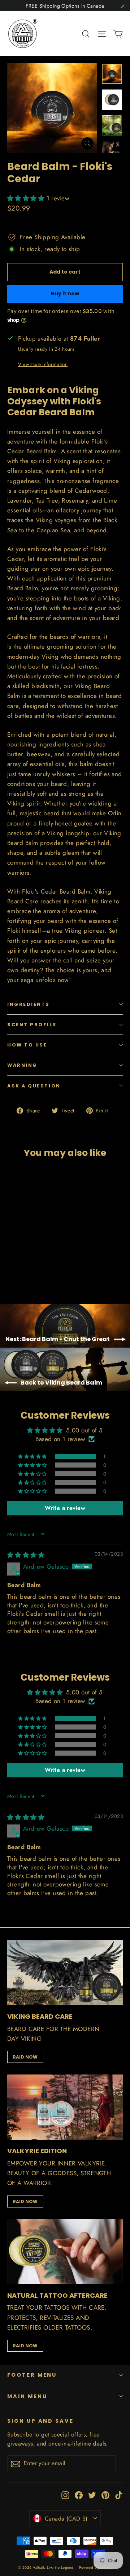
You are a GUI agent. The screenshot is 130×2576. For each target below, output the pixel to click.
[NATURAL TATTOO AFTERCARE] (65, 2252)
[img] (26, 1555)
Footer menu (32, 2375)
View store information (43, 364)
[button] (27, 198)
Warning (22, 1065)
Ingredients (29, 1004)
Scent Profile (32, 1025)
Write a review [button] (65, 1508)
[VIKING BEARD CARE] (65, 1973)
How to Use (27, 1045)
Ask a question (34, 1086)
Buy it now (65, 294)
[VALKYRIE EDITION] (65, 2107)
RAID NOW (25, 2057)
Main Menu (27, 2396)
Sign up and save (40, 2421)
